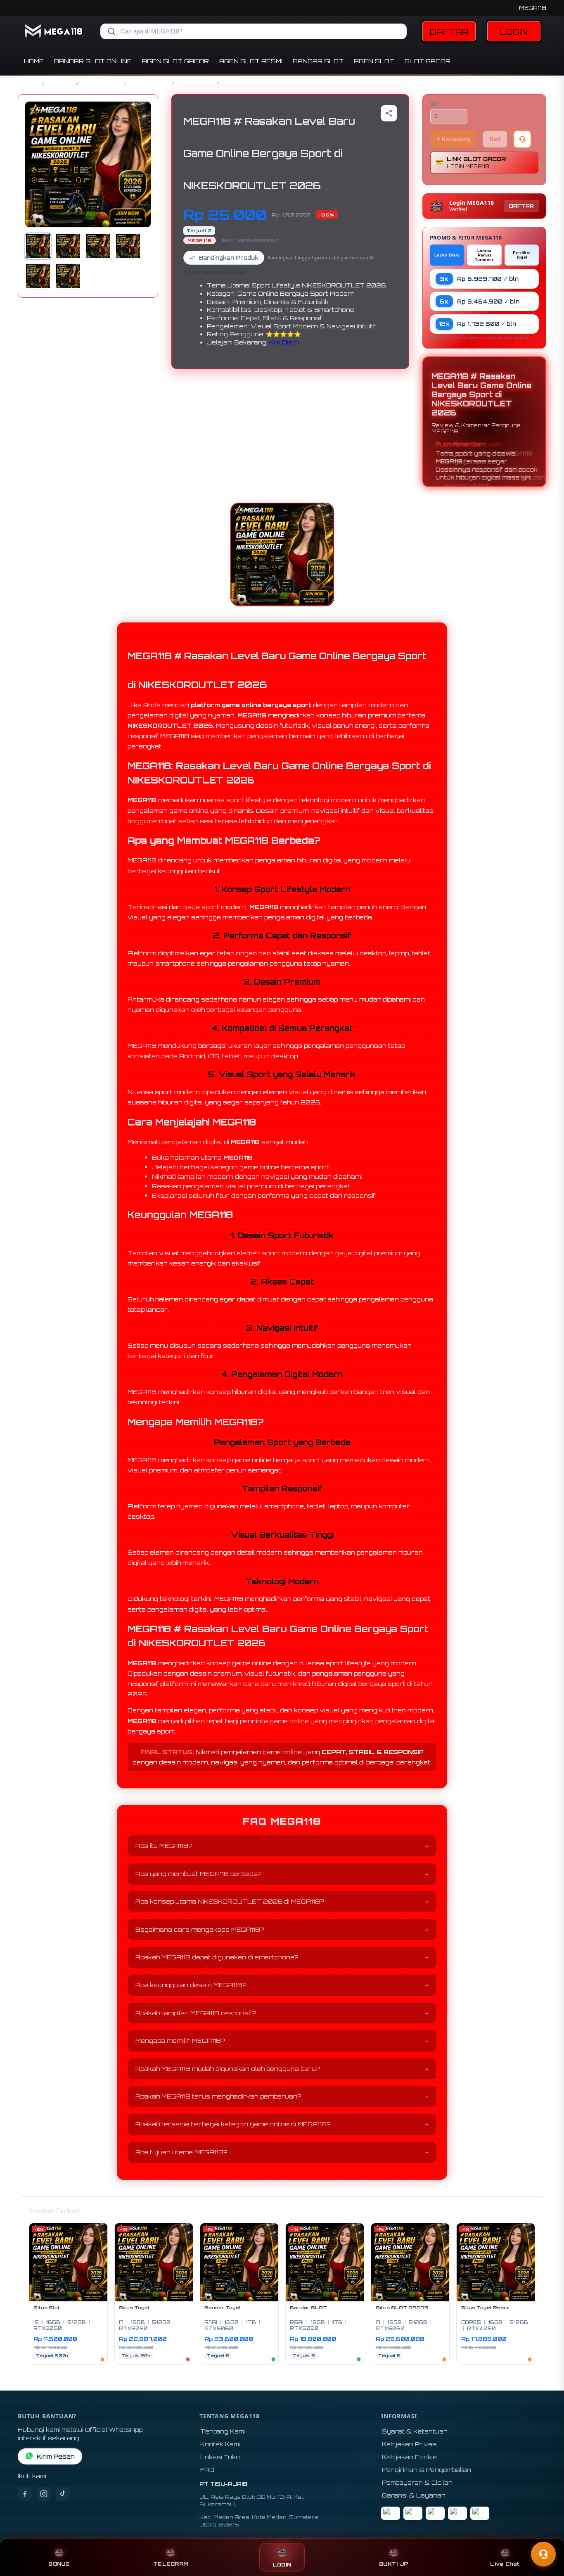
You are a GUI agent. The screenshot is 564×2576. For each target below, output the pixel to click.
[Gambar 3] (98, 246)
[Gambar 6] (68, 276)
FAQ (207, 2470)
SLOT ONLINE (149, 83)
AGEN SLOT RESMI (251, 61)
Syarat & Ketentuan (415, 2431)
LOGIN (514, 32)
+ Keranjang (454, 139)
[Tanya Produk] (522, 139)
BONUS (59, 2564)
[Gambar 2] (68, 246)
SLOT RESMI (196, 83)
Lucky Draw (447, 255)
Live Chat (505, 2564)
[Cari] (111, 31)
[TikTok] (63, 2494)
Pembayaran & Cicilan (417, 2482)
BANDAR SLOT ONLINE (93, 61)
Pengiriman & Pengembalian (427, 2470)
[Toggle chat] (543, 2554)
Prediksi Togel (522, 255)
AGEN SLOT (374, 61)
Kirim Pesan (56, 2456)
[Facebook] (25, 2494)
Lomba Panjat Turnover (484, 255)
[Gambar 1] (38, 246)
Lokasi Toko (220, 2457)
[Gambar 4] (128, 246)
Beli (495, 139)
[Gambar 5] (38, 276)
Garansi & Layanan (414, 2495)
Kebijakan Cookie (409, 2457)
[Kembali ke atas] (546, 2534)
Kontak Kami (220, 2444)
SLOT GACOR (428, 61)
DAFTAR (449, 32)
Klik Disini (284, 342)
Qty (435, 104)
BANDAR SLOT (318, 61)
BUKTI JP (393, 2564)
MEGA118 (533, 8)
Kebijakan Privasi (410, 2444)
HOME (34, 61)
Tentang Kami (223, 2431)
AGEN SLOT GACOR (175, 61)
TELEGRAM (171, 2564)
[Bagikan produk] (389, 113)
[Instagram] (44, 2494)
